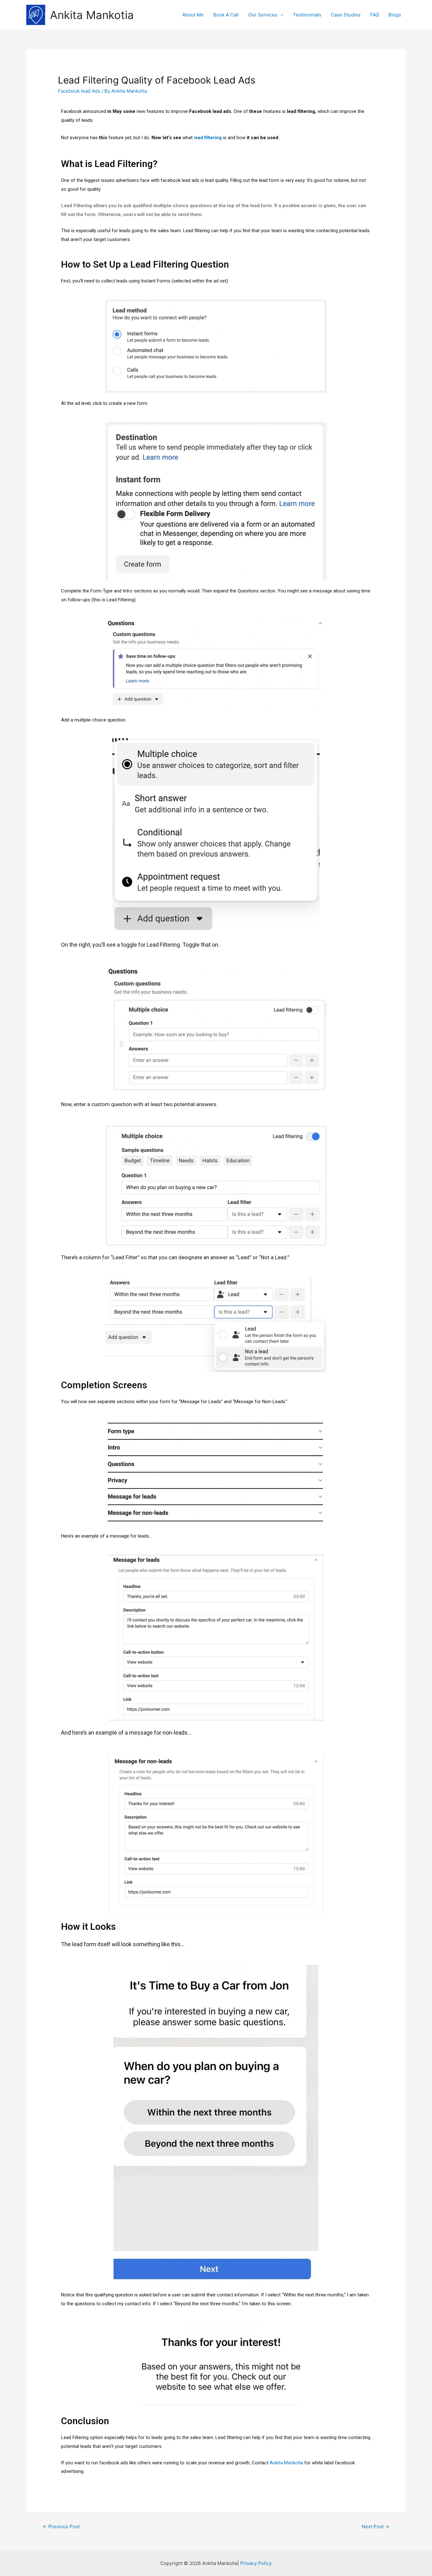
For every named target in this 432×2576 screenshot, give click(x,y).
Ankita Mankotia (92, 15)
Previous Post (61, 2526)
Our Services (263, 15)
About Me (193, 15)
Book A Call (226, 15)
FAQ (374, 15)
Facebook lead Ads (79, 91)
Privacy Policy (256, 2563)
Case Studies (346, 15)
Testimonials (307, 15)
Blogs (395, 15)
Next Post (376, 2526)
